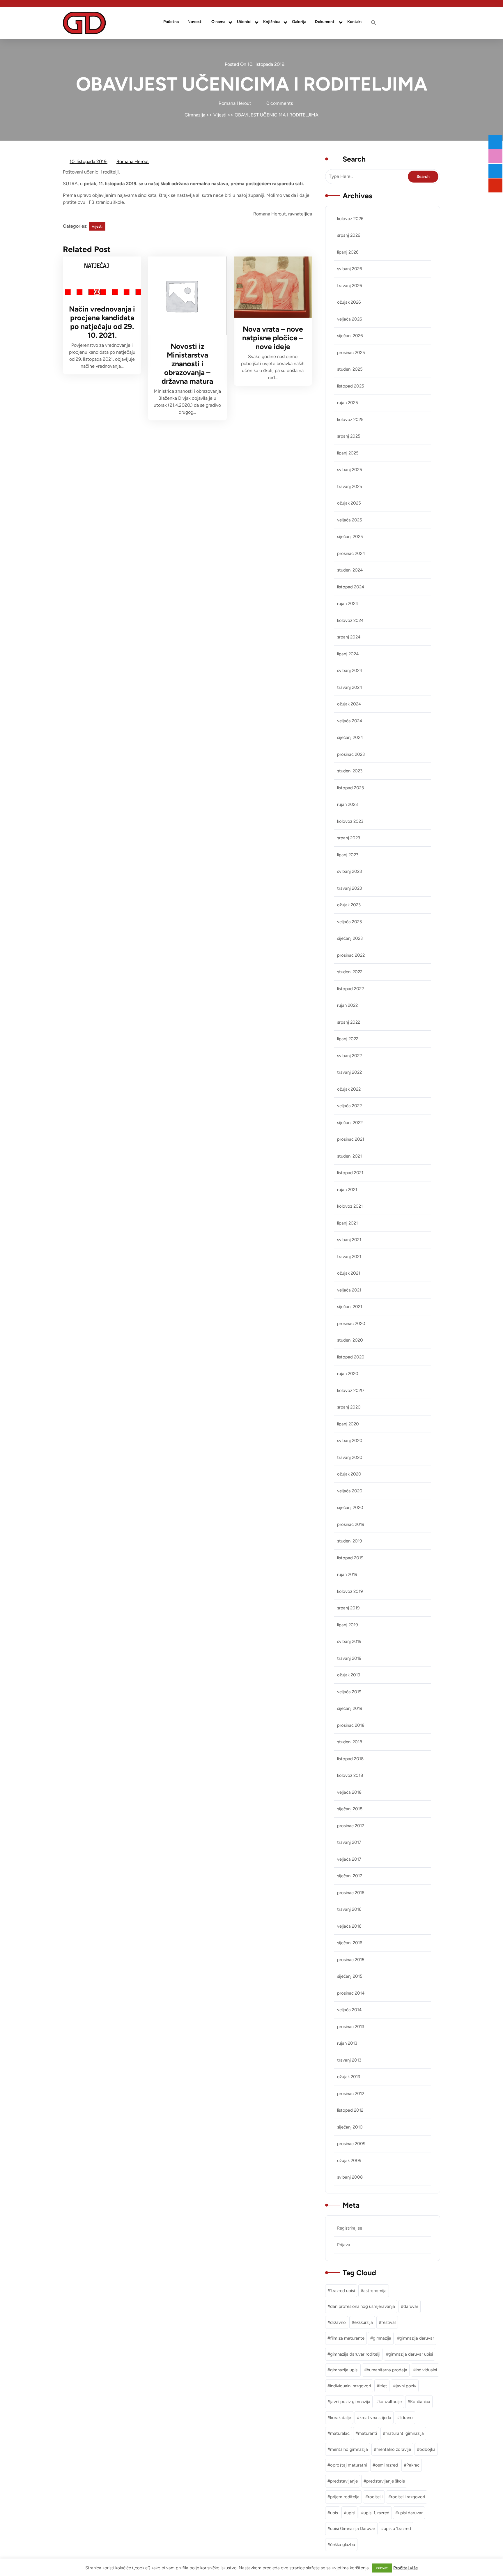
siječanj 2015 (350, 1976)
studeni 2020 (350, 1340)
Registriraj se (350, 2228)
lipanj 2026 (348, 252)
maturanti (367, 2433)
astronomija (375, 2291)
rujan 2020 (348, 1374)
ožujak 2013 (349, 2077)
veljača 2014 (349, 2010)
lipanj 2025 (348, 453)
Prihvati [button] (382, 2568)
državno (338, 2322)
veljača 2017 (349, 1859)
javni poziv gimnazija (350, 2402)
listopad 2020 (351, 1357)
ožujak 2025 (349, 503)
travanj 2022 (349, 1072)
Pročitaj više (405, 2568)
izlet (383, 2386)
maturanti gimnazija (405, 2433)
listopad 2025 (351, 386)
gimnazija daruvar (417, 2338)
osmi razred (387, 2465)
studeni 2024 (350, 570)
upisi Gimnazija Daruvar (353, 2529)
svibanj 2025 (350, 470)
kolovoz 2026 (350, 219)
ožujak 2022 (349, 1089)
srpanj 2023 (349, 838)
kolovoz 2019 (350, 1591)
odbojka (427, 2449)
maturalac (340, 2433)
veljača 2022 (349, 1106)
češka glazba (343, 2545)
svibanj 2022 (349, 1056)
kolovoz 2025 (350, 420)
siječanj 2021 (350, 1307)
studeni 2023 (350, 771)
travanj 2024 (350, 687)
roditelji (375, 2497)
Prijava (344, 2245)
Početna (171, 22)
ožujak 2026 (349, 302)
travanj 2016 (349, 1909)
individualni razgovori (350, 2386)
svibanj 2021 (349, 1240)
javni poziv (406, 2386)
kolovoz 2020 (350, 1390)
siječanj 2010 (350, 2127)
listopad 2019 (350, 1558)
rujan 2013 (347, 2043)
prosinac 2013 (351, 2027)
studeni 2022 (350, 972)
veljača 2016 (349, 1926)
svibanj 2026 (349, 269)
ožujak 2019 (349, 1675)
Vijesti (220, 115)
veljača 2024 (350, 721)
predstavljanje (344, 2481)
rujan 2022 (347, 1005)
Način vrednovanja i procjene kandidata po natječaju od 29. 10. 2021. (102, 322)
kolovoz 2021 (350, 1206)
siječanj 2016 (350, 1943)
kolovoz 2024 (350, 620)
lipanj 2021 (347, 1223)
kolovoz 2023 (350, 821)
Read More (98, 277)
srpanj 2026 (349, 235)
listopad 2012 (350, 2110)
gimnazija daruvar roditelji (355, 2354)
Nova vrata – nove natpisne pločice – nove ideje (273, 338)
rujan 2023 (347, 804)
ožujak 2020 (349, 1474)
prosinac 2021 (351, 1139)
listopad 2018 (350, 1759)
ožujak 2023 (349, 905)
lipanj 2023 (348, 855)
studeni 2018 (350, 1742)
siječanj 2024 (350, 737)
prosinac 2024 (351, 553)
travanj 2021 (349, 1257)
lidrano (406, 2418)
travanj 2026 (349, 286)
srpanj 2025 (349, 436)
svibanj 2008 (350, 2177)
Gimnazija (195, 115)
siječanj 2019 (350, 1708)
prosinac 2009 (351, 2144)
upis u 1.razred (397, 2529)
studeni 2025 (350, 369)
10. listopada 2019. (89, 162)
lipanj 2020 (348, 1424)
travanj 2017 (349, 1842)
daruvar (411, 2306)
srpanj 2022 (349, 1022)
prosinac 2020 (351, 1324)
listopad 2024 (351, 587)
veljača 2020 (350, 1491)
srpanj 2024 (349, 637)
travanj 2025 (350, 486)
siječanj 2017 (350, 1876)
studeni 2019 (349, 1541)
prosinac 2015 (351, 1960)
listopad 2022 (350, 989)
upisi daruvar (410, 2513)
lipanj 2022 (348, 1039)
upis (334, 2513)
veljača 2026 (349, 319)
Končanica (420, 2402)
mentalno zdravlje (394, 2449)
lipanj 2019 (347, 1625)
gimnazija (382, 2338)
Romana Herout (133, 162)
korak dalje (341, 2418)
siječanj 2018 (350, 1809)
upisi (351, 2513)
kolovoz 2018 (350, 1775)
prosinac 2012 (351, 2094)
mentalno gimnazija (349, 2449)
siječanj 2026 (350, 336)
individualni (426, 2370)
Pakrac (413, 2465)
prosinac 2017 (351, 1826)
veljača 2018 (349, 1792)
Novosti (195, 22)
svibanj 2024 (350, 670)
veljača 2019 (349, 1692)
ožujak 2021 (349, 1273)
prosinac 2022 (351, 955)
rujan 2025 (348, 403)
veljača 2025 (350, 520)
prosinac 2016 (351, 1893)
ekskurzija (364, 2322)
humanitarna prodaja (387, 2370)
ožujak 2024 (349, 704)
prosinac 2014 (351, 1993)
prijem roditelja (345, 2497)
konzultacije (390, 2402)
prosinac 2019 (351, 1524)
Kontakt (355, 22)
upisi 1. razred (377, 2513)
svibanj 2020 (350, 1441)
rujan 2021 (347, 1190)
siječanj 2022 (350, 1123)
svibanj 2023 (349, 871)
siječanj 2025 (350, 537)
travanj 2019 (349, 1658)
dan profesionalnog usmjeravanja (363, 2306)
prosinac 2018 (351, 1725)
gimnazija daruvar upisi (411, 2354)
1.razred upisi (342, 2291)
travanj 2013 (349, 2060)
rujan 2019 (347, 1574)
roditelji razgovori (408, 2497)
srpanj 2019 (348, 1608)
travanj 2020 (350, 1457)
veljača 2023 (349, 922)
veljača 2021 (349, 1290)
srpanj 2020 (349, 1407)
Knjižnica (272, 22)
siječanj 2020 (350, 1508)
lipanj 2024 (348, 654)
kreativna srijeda (375, 2418)
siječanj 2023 (350, 938)
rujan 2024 (348, 604)
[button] (374, 23)
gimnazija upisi (344, 2370)
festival (388, 2322)
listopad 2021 (350, 1173)
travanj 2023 (349, 888)
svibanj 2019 (349, 1641)
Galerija (299, 22)
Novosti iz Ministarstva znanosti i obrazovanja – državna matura (187, 364)
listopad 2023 (350, 788)
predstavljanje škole (386, 2481)
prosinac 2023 (351, 754)
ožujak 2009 (349, 2161)
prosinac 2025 (351, 353)
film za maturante (347, 2338)
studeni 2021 (349, 1156)
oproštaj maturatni (348, 2465)
